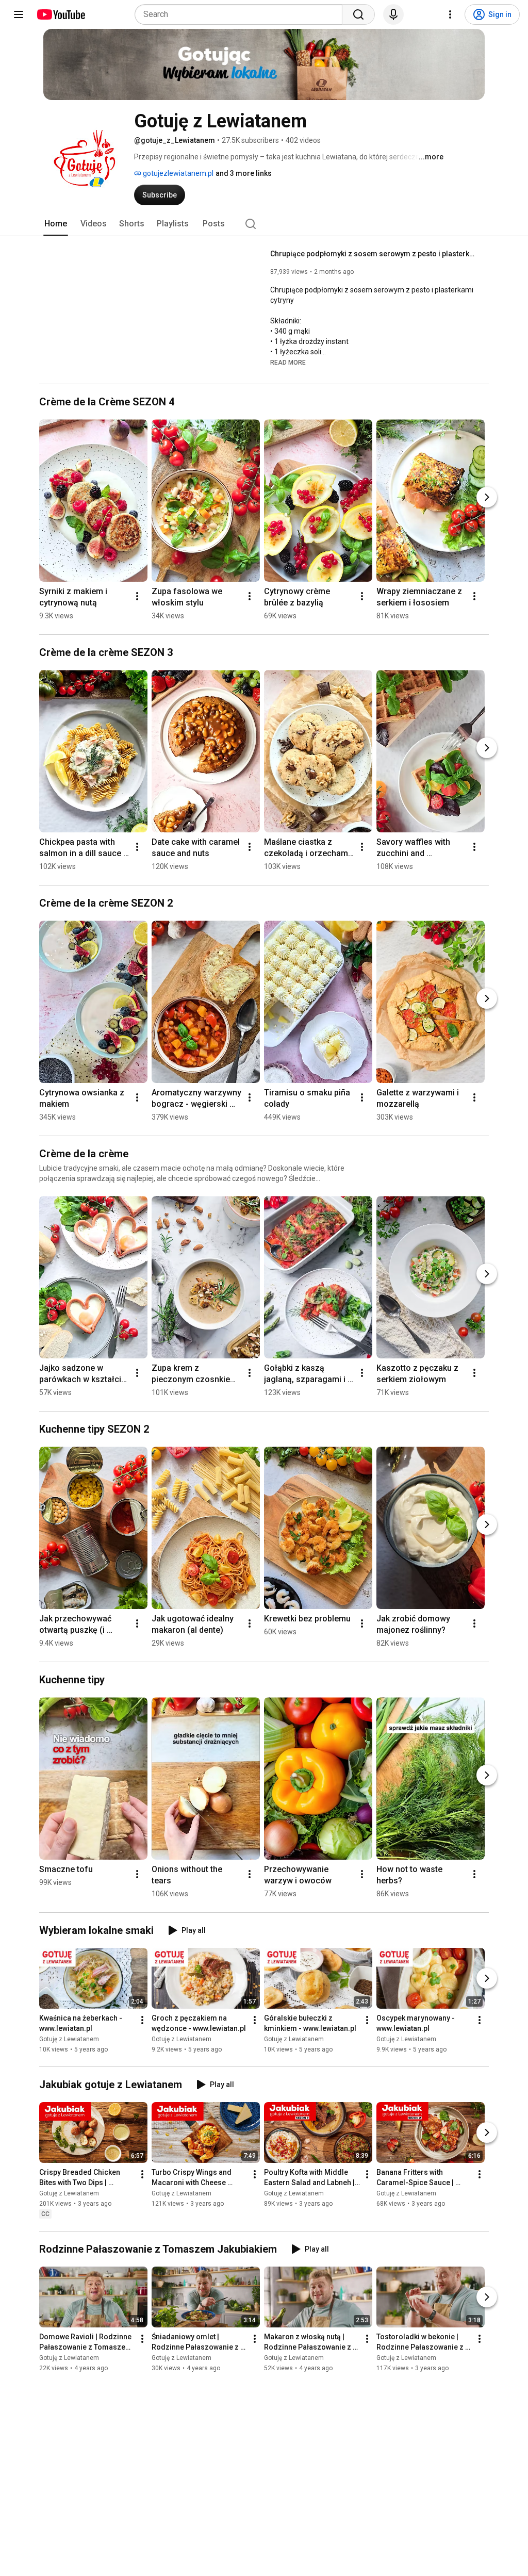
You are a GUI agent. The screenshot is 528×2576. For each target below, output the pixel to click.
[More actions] (137, 596)
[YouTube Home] (61, 14)
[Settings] (450, 14)
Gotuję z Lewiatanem (69, 2039)
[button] (288, 362)
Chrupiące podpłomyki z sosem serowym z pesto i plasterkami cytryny (374, 254)
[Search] (358, 14)
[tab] (56, 224)
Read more (288, 363)
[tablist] (264, 224)
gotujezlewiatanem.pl (177, 173)
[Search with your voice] (393, 14)
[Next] (487, 497)
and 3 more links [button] (244, 173)
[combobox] (242, 14)
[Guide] (19, 14)
